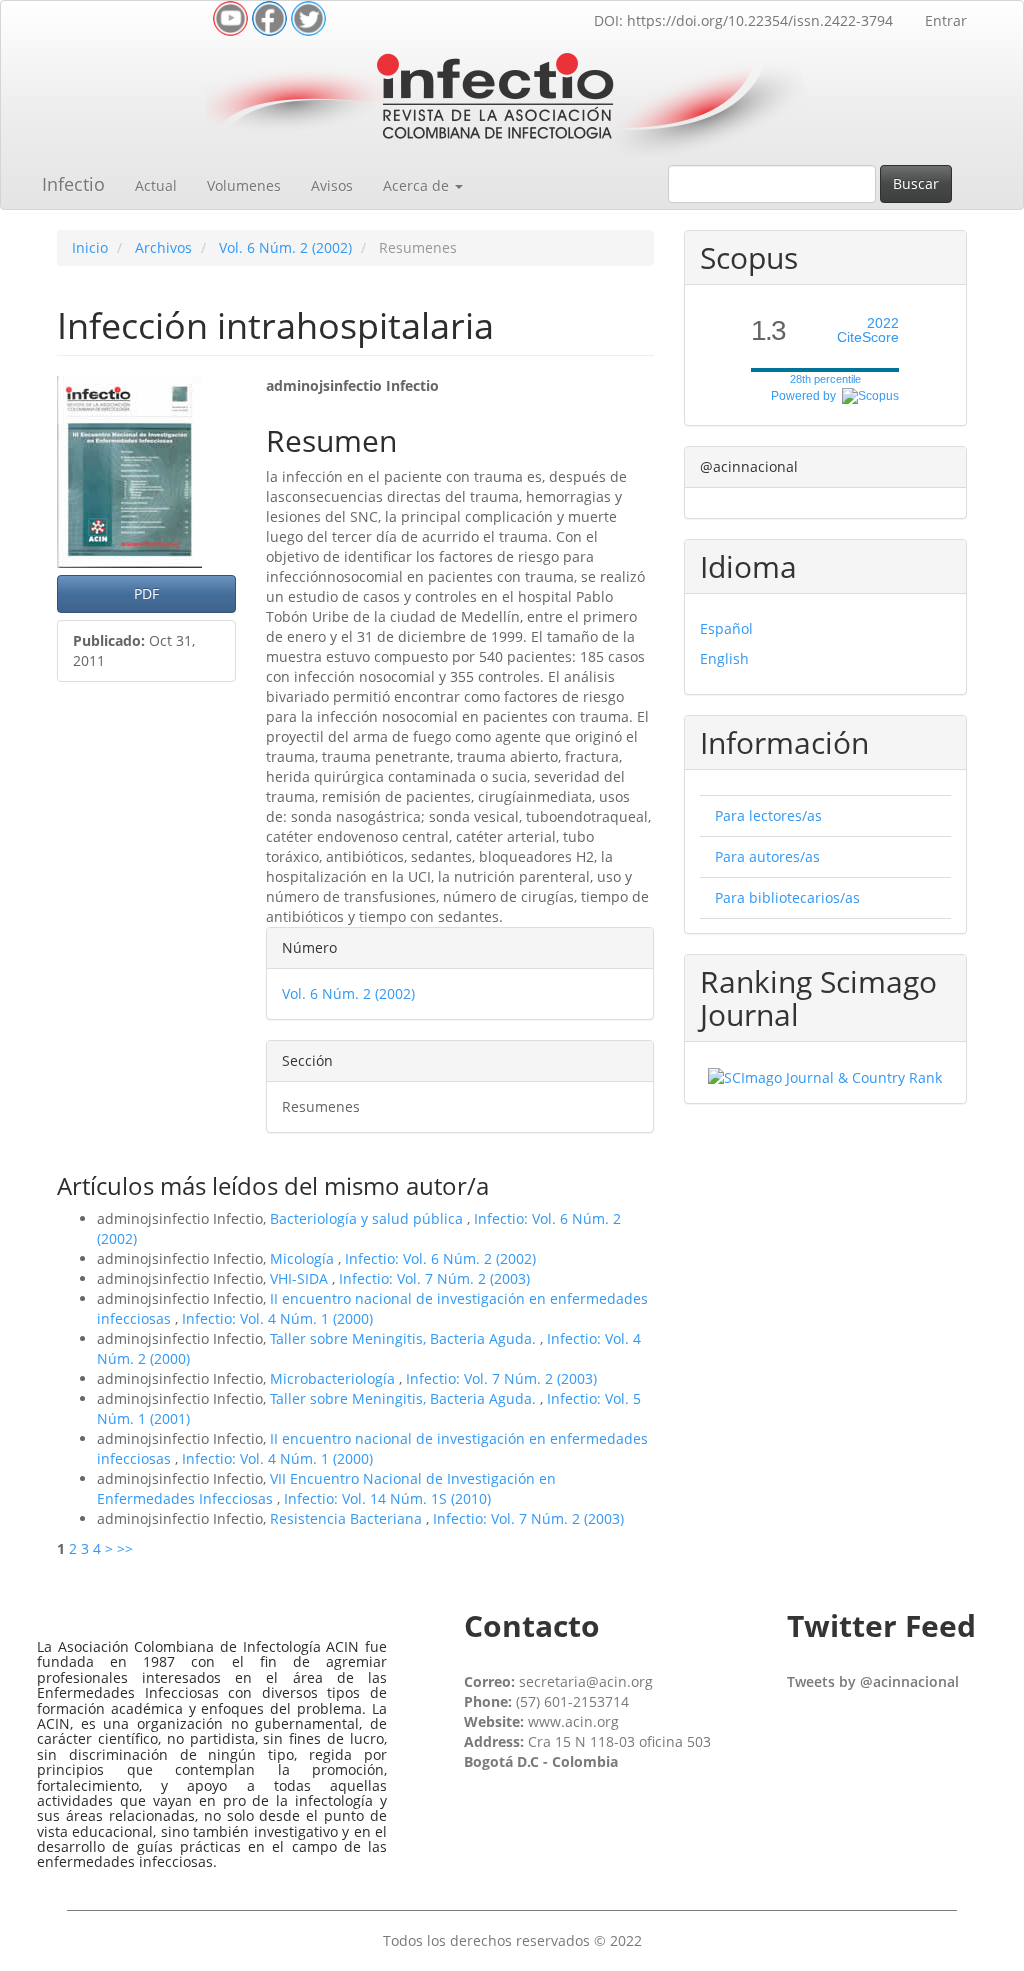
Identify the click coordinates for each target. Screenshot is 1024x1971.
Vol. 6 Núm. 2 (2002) (285, 247)
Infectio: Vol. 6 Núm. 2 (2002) (440, 1258)
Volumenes (244, 185)
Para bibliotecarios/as (787, 897)
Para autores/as (767, 856)
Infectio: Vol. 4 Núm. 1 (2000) (277, 1318)
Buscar (916, 183)
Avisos (332, 185)
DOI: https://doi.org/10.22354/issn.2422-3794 (743, 20)
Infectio (73, 184)
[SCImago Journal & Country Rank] (825, 1076)
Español (726, 628)
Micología (304, 1258)
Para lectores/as (768, 815)
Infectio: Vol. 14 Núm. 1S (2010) (387, 1498)
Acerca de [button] (418, 185)
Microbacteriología (334, 1378)
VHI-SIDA (301, 1278)
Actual (156, 185)
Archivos (163, 247)
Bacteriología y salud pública (368, 1218)
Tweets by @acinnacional (873, 1681)
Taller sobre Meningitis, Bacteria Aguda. (405, 1338)
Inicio (90, 247)
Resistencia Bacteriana (348, 1518)
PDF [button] (146, 593)
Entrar (946, 20)
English (724, 658)
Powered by (806, 396)
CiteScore (868, 330)
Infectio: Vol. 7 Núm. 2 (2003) (434, 1278)
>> (125, 1548)
